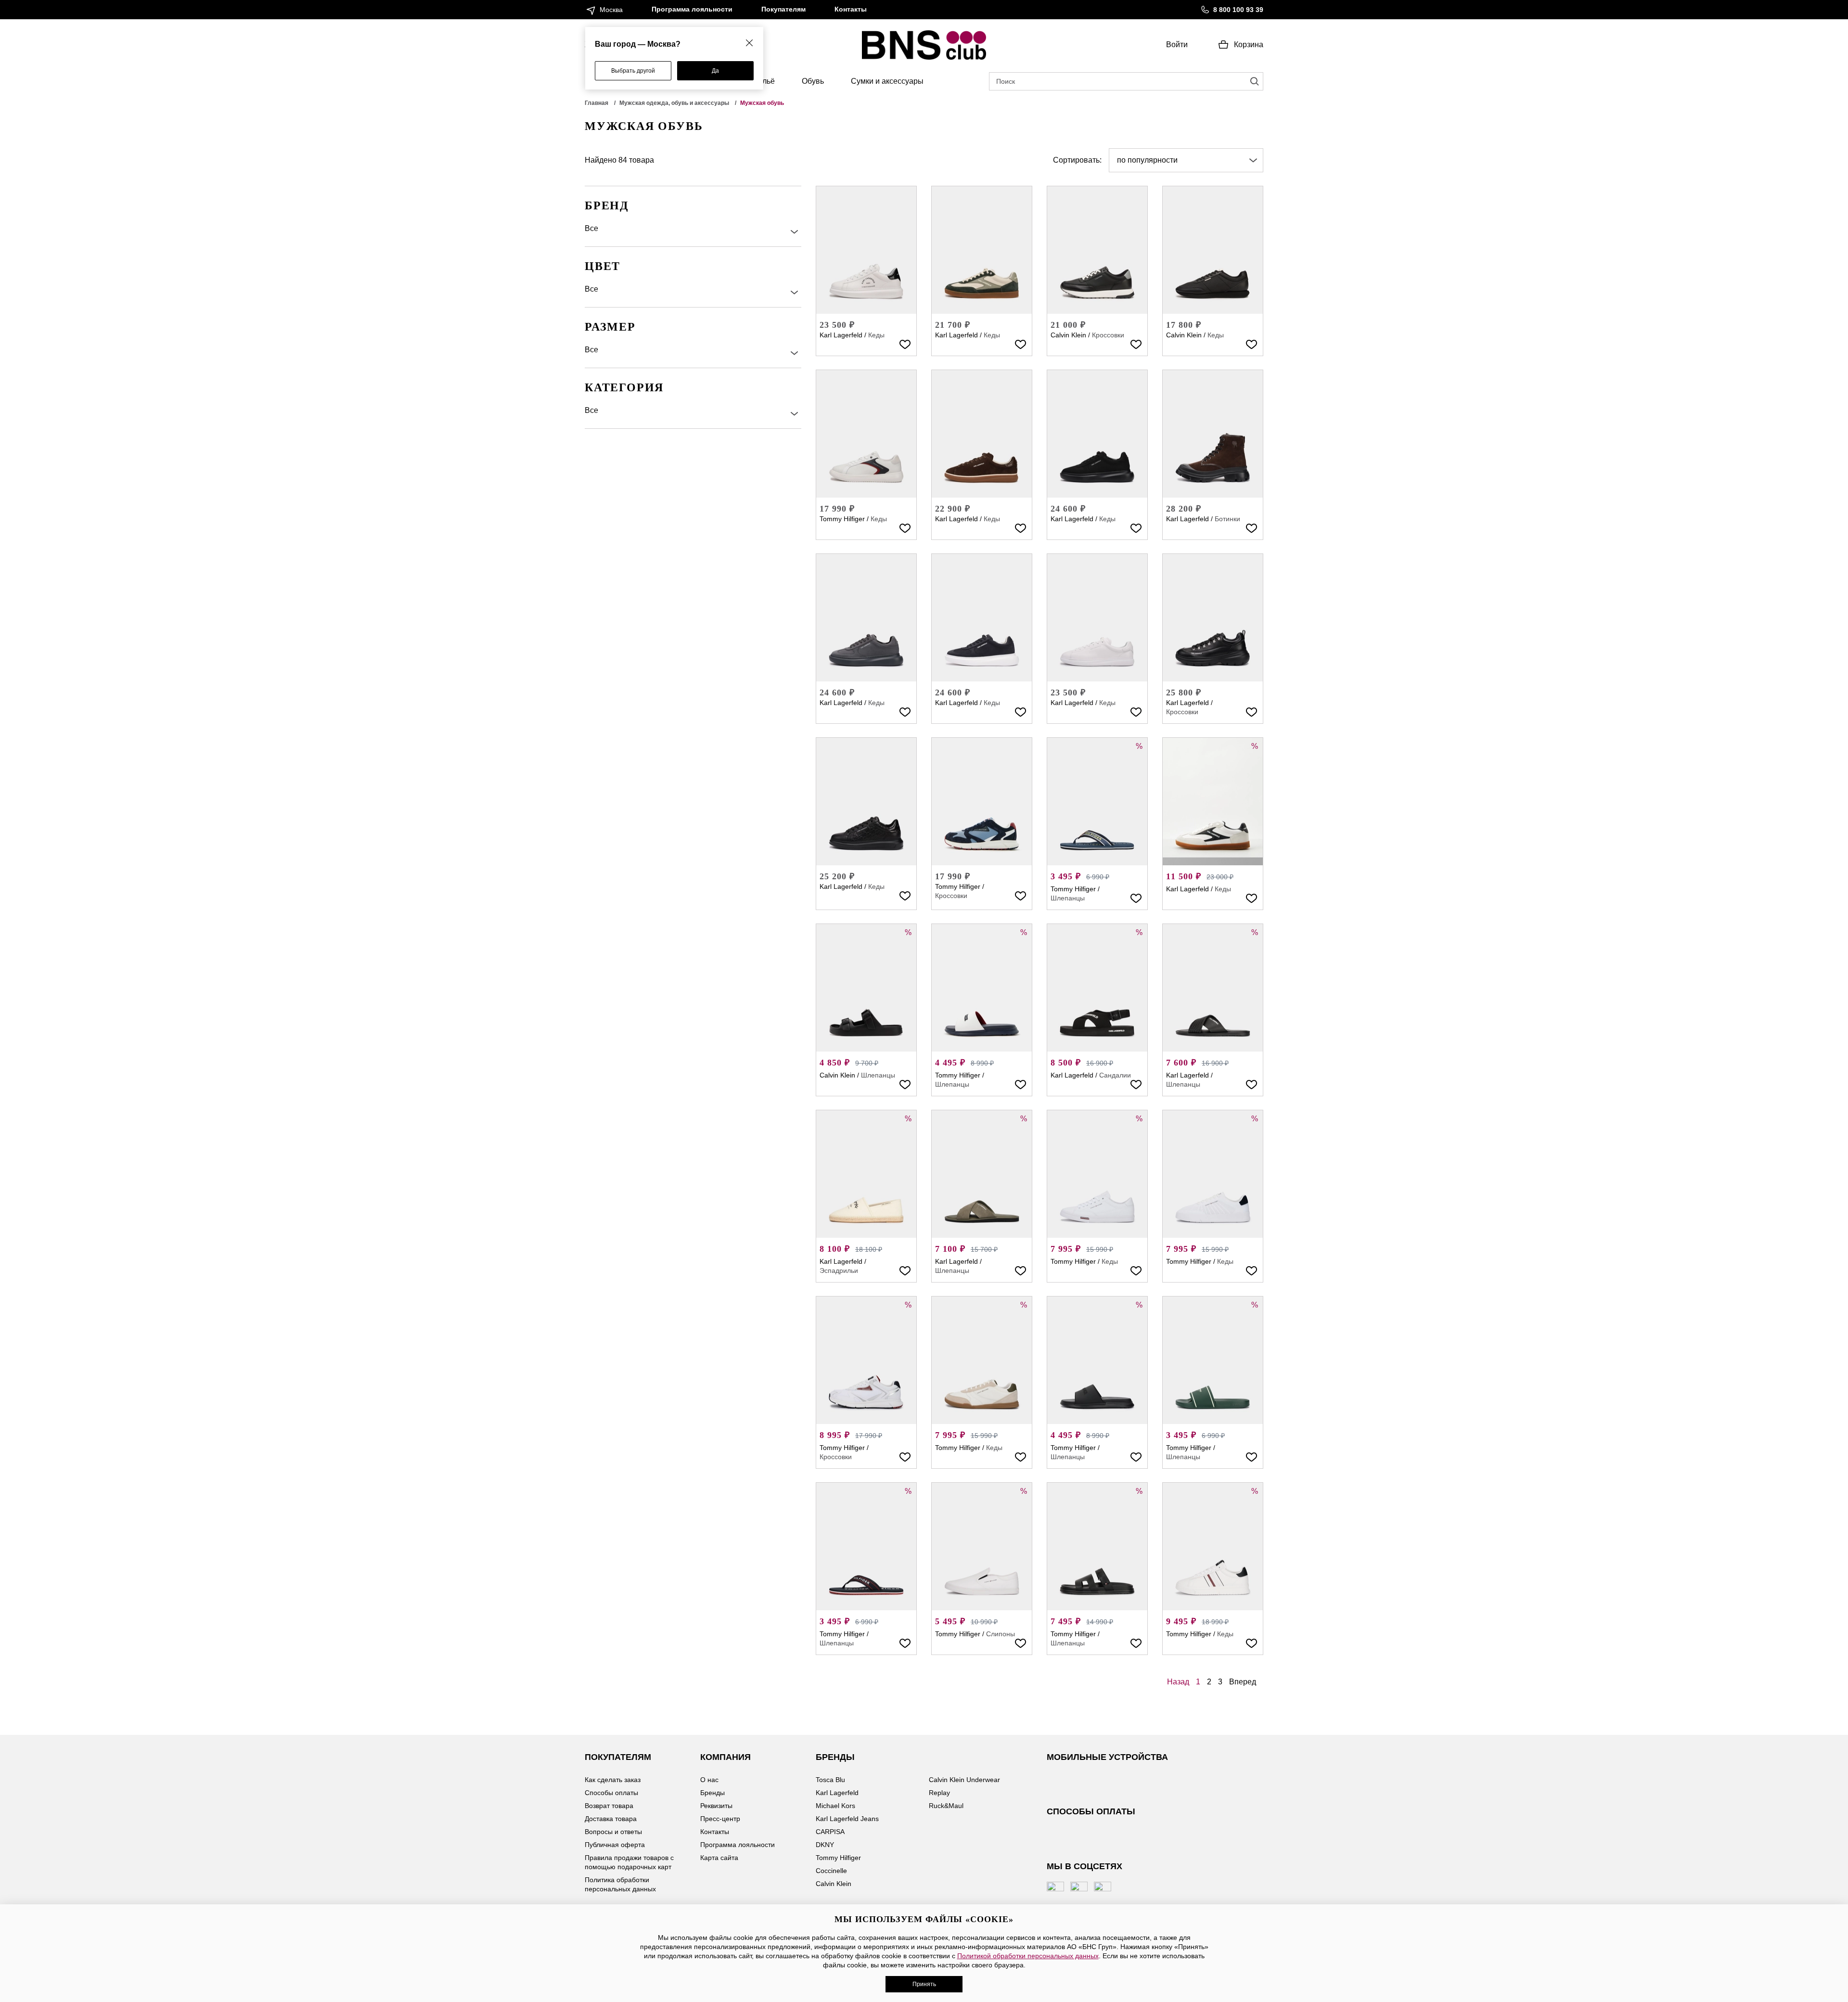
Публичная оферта (615, 1845)
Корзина (1249, 45)
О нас (709, 1780)
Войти (1177, 45)
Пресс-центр (720, 1819)
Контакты (851, 9)
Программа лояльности (692, 9)
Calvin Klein (1068, 335)
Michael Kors (835, 1806)
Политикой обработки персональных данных (1028, 1956)
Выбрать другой (633, 71)
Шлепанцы (1068, 898)
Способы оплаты (611, 1793)
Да (715, 71)
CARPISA (830, 1832)
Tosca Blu (830, 1780)
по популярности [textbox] (1147, 160)
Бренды (712, 1793)
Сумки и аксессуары (887, 81)
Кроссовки (1108, 335)
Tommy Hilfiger (842, 519)
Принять (924, 1984)
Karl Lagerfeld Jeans (847, 1819)
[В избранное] (905, 344)
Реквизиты (716, 1806)
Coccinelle (831, 1871)
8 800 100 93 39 (1238, 10)
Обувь (813, 81)
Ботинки (1227, 519)
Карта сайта (719, 1858)
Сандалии (1115, 1075)
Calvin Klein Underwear (964, 1780)
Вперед (1243, 1682)
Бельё (764, 81)
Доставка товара (611, 1819)
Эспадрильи (839, 1270)
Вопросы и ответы (613, 1832)
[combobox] (1186, 160)
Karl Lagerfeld (841, 335)
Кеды (876, 335)
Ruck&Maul (946, 1806)
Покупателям (783, 9)
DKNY (825, 1845)
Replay (939, 1793)
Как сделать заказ (613, 1780)
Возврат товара (609, 1806)
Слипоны (1001, 1634)
